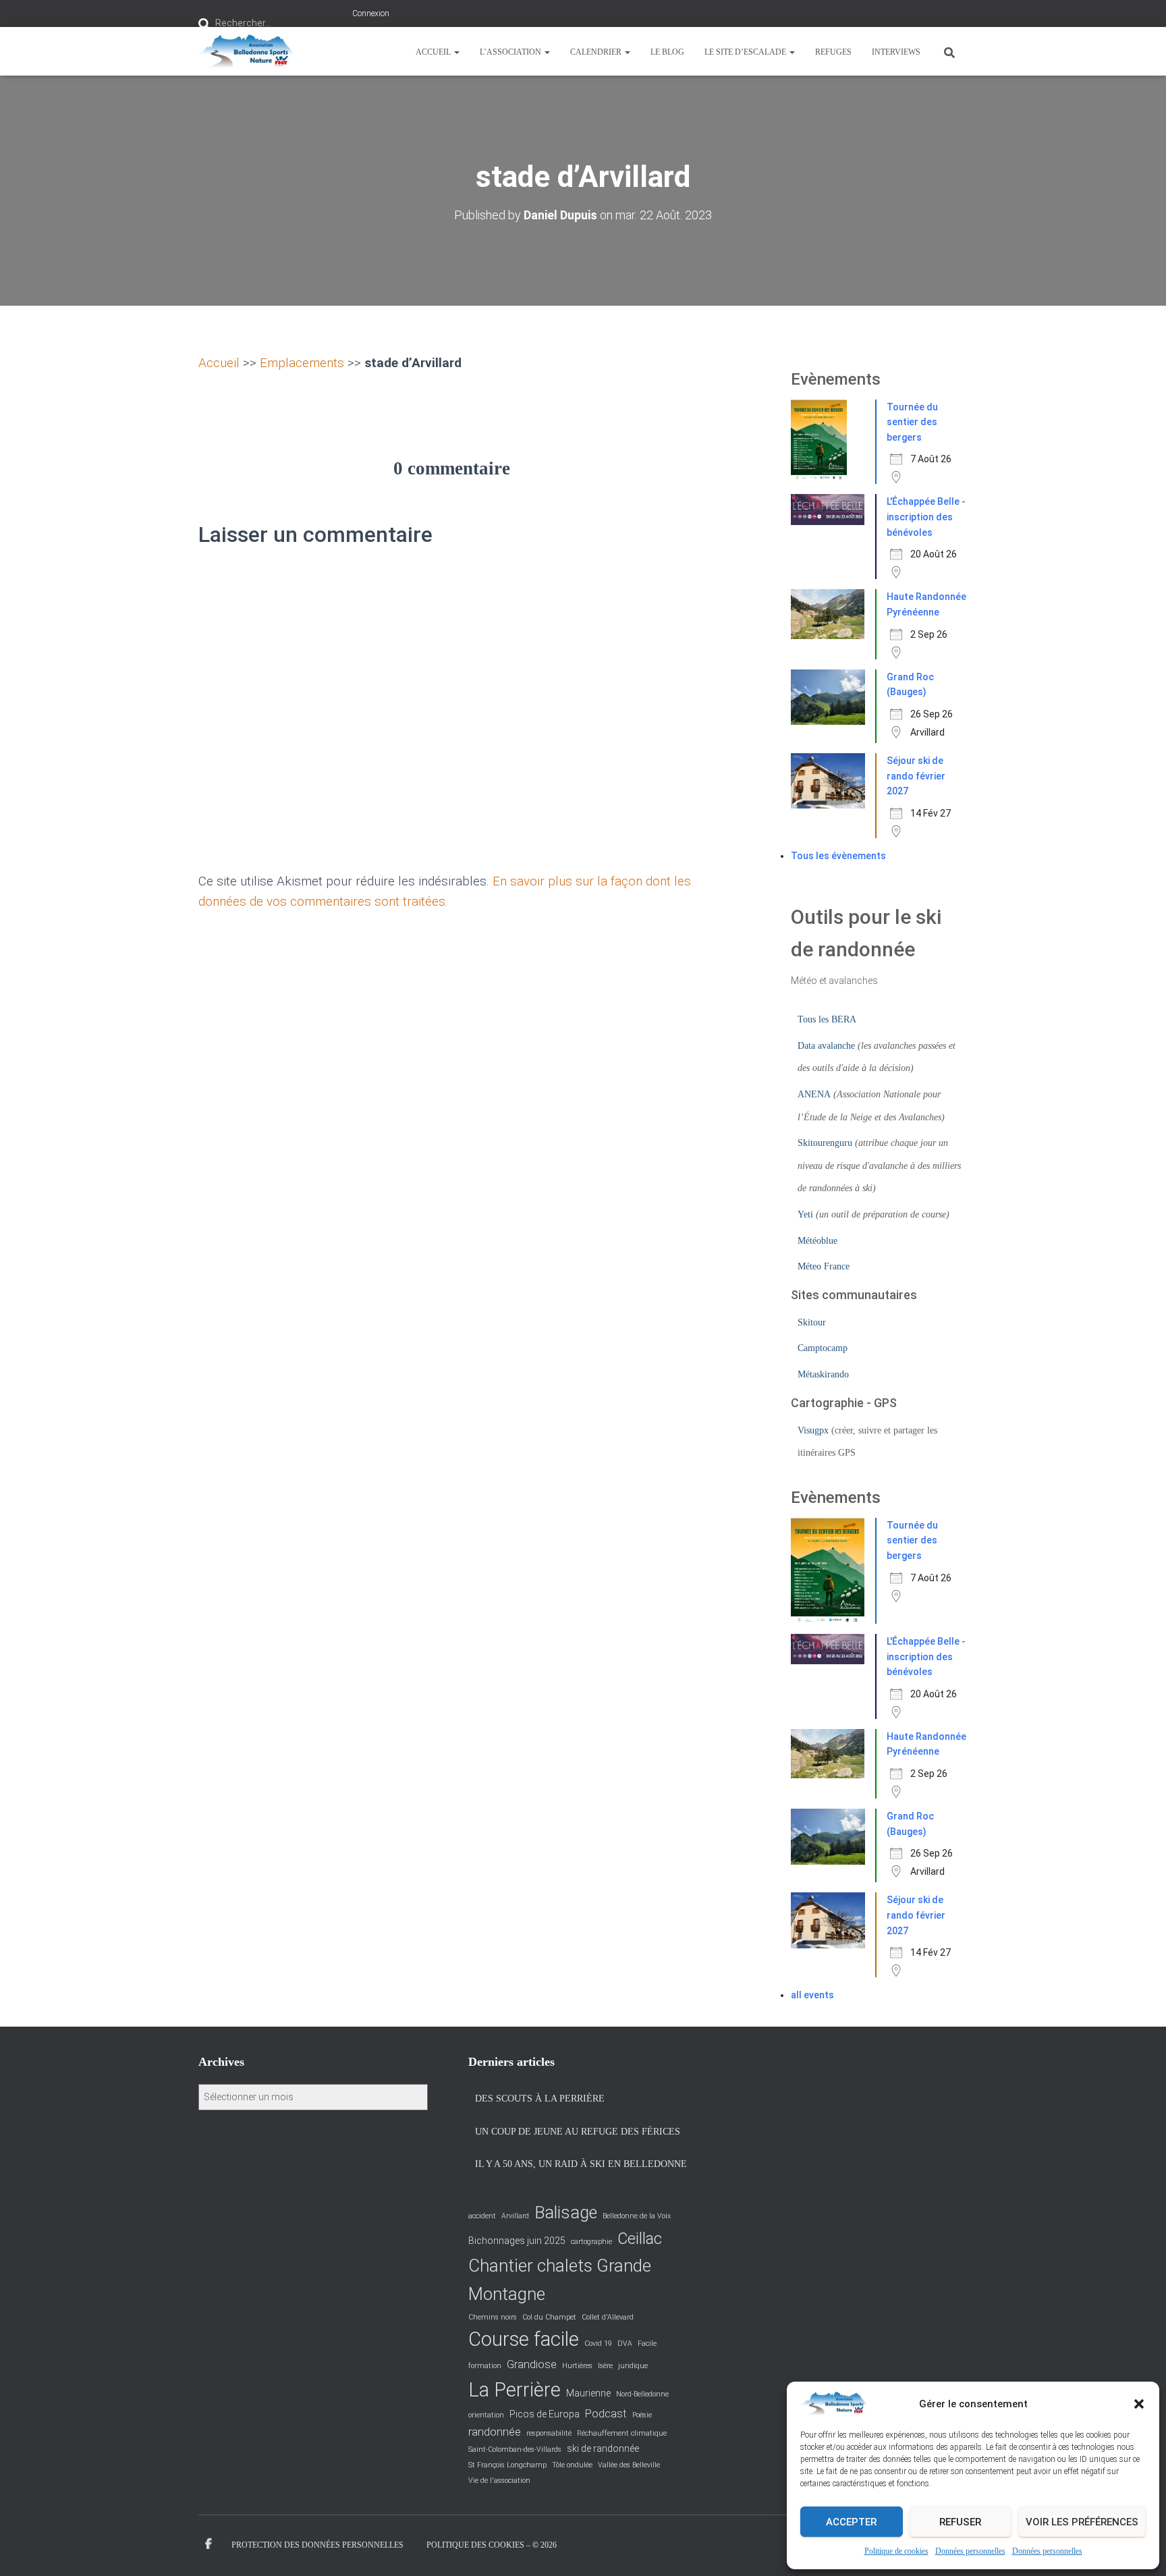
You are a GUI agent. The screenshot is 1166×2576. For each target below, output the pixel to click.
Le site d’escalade (746, 52)
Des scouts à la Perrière (540, 2099)
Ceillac (640, 2239)
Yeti (805, 1214)
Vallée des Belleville (629, 2465)
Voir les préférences (1082, 2522)
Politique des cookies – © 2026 (492, 2545)
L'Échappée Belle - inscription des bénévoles (926, 517)
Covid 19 (598, 2344)
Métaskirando (823, 1374)
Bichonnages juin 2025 (517, 2241)
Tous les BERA (827, 1019)
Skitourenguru (825, 1143)
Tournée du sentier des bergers (912, 422)
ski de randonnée (603, 2448)
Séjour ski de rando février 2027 (916, 776)
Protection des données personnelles (317, 2545)
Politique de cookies (896, 2551)
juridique (633, 2366)
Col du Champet (549, 2317)
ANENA (814, 1094)
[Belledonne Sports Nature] (246, 51)
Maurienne (588, 2393)
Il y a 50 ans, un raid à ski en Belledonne (581, 2164)
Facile (647, 2344)
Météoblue (817, 1241)
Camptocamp (823, 1348)
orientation (486, 2415)
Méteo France (824, 1266)
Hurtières (577, 2366)
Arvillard (515, 2216)
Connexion (371, 13)
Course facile (524, 2339)
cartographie (591, 2242)
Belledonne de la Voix (637, 2216)
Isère (605, 2366)
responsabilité (549, 2433)
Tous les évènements (838, 856)
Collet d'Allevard (608, 2317)
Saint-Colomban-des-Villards (515, 2449)
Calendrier (597, 52)
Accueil (434, 52)
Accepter (851, 2522)
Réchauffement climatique (622, 2433)
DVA (625, 2344)
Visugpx (813, 1430)
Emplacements (302, 363)
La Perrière (515, 2390)
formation (485, 2366)
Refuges (833, 52)
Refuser (960, 2522)
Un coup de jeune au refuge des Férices (578, 2132)
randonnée (495, 2432)
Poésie (642, 2415)
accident (482, 2216)
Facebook (209, 2544)
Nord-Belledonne (642, 2394)
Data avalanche (826, 1046)
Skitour (812, 1322)
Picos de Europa (545, 2414)
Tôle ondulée (572, 2465)
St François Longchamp (507, 2465)
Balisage (566, 2213)
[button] (1139, 2404)
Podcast (606, 2414)
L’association (511, 52)
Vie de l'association (499, 2481)
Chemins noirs (493, 2317)
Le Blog (667, 52)
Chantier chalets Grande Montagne (560, 2280)
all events (812, 1995)
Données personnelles (970, 2551)
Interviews (896, 52)
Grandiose (532, 2364)
